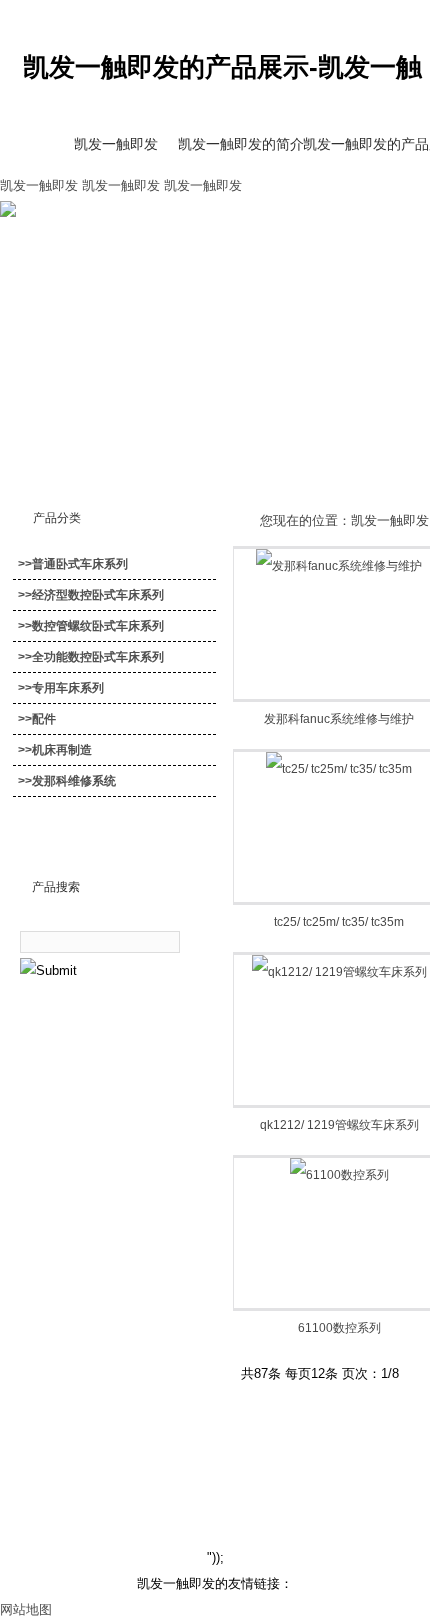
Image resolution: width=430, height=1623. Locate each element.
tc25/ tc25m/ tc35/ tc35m (339, 922)
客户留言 (341, 1456)
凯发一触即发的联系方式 (226, 1456)
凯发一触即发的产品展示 (365, 144)
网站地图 (26, 1609)
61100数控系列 (339, 1328)
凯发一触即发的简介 (240, 144)
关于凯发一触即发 (87, 1456)
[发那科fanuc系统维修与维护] (339, 566)
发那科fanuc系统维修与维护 (339, 719)
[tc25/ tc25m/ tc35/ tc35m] (339, 769)
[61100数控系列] (339, 1175)
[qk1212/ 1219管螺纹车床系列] (339, 972)
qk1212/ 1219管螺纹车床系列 (339, 1125)
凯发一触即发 (39, 185)
